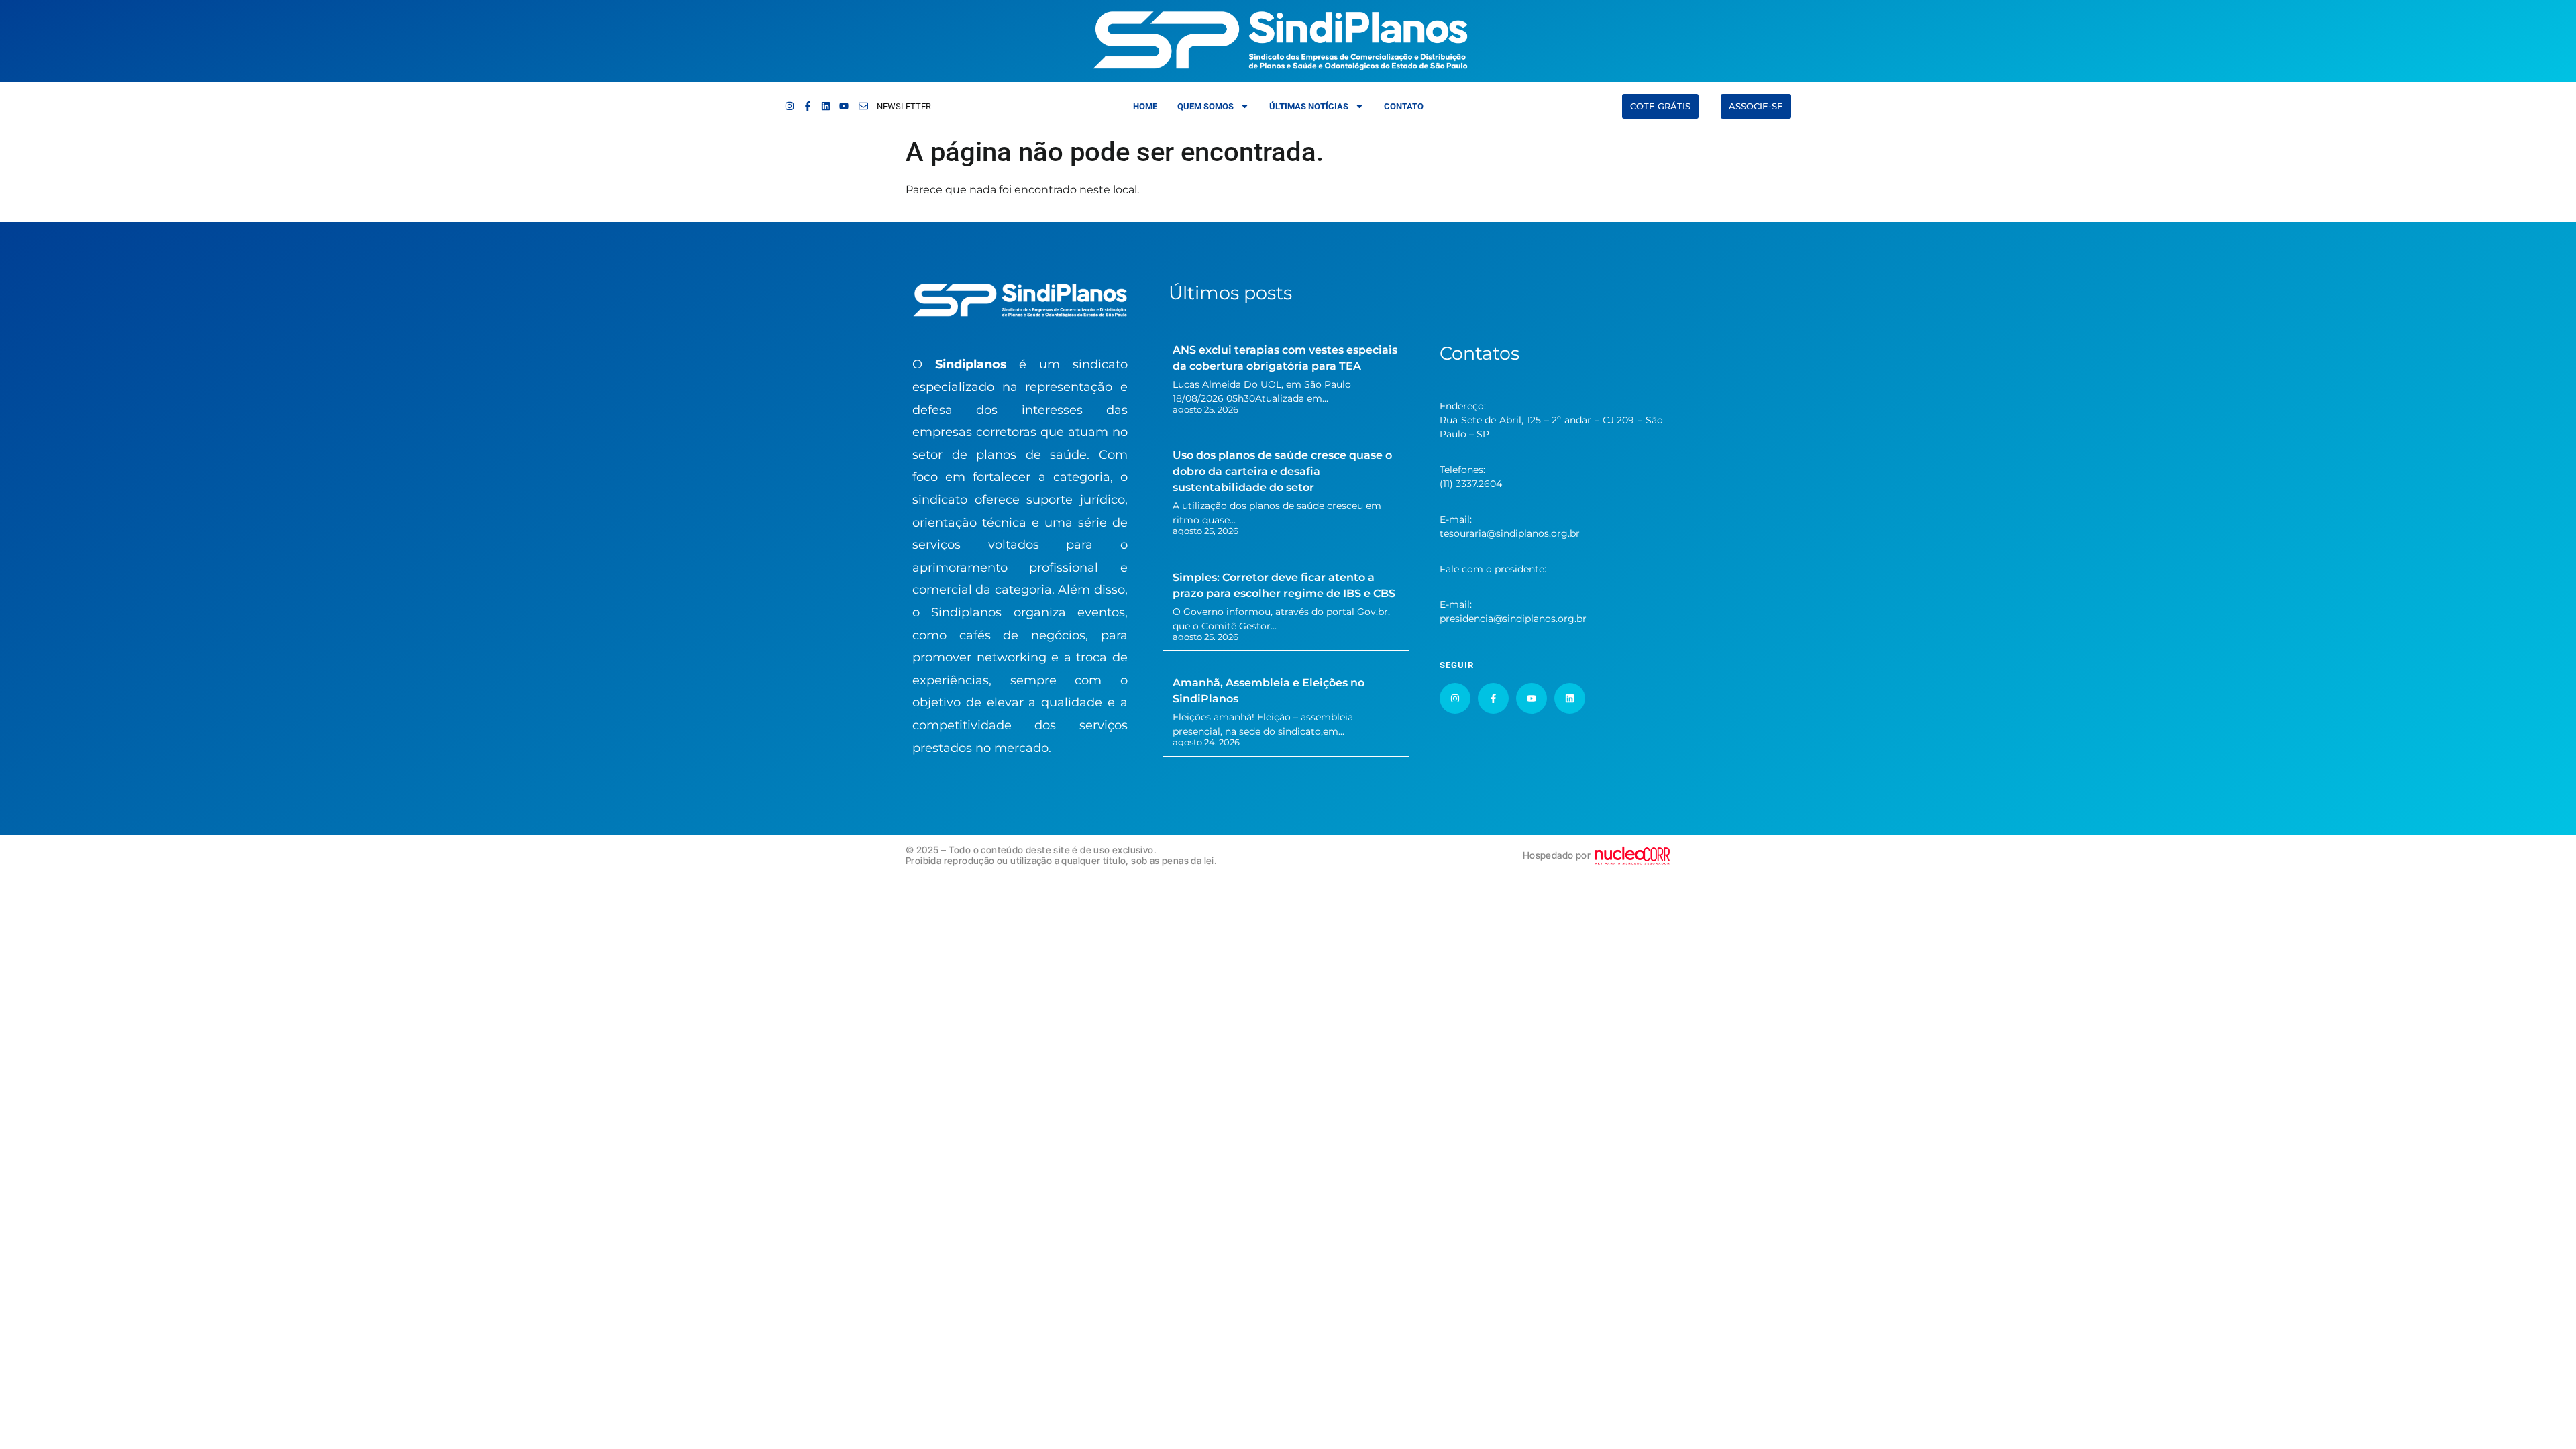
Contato (1404, 106)
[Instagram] (790, 106)
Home (1145, 106)
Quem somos (1205, 106)
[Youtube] (844, 106)
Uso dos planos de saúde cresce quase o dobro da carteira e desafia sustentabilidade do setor (1282, 471)
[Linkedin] (826, 106)
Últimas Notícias (1309, 106)
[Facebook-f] (808, 106)
